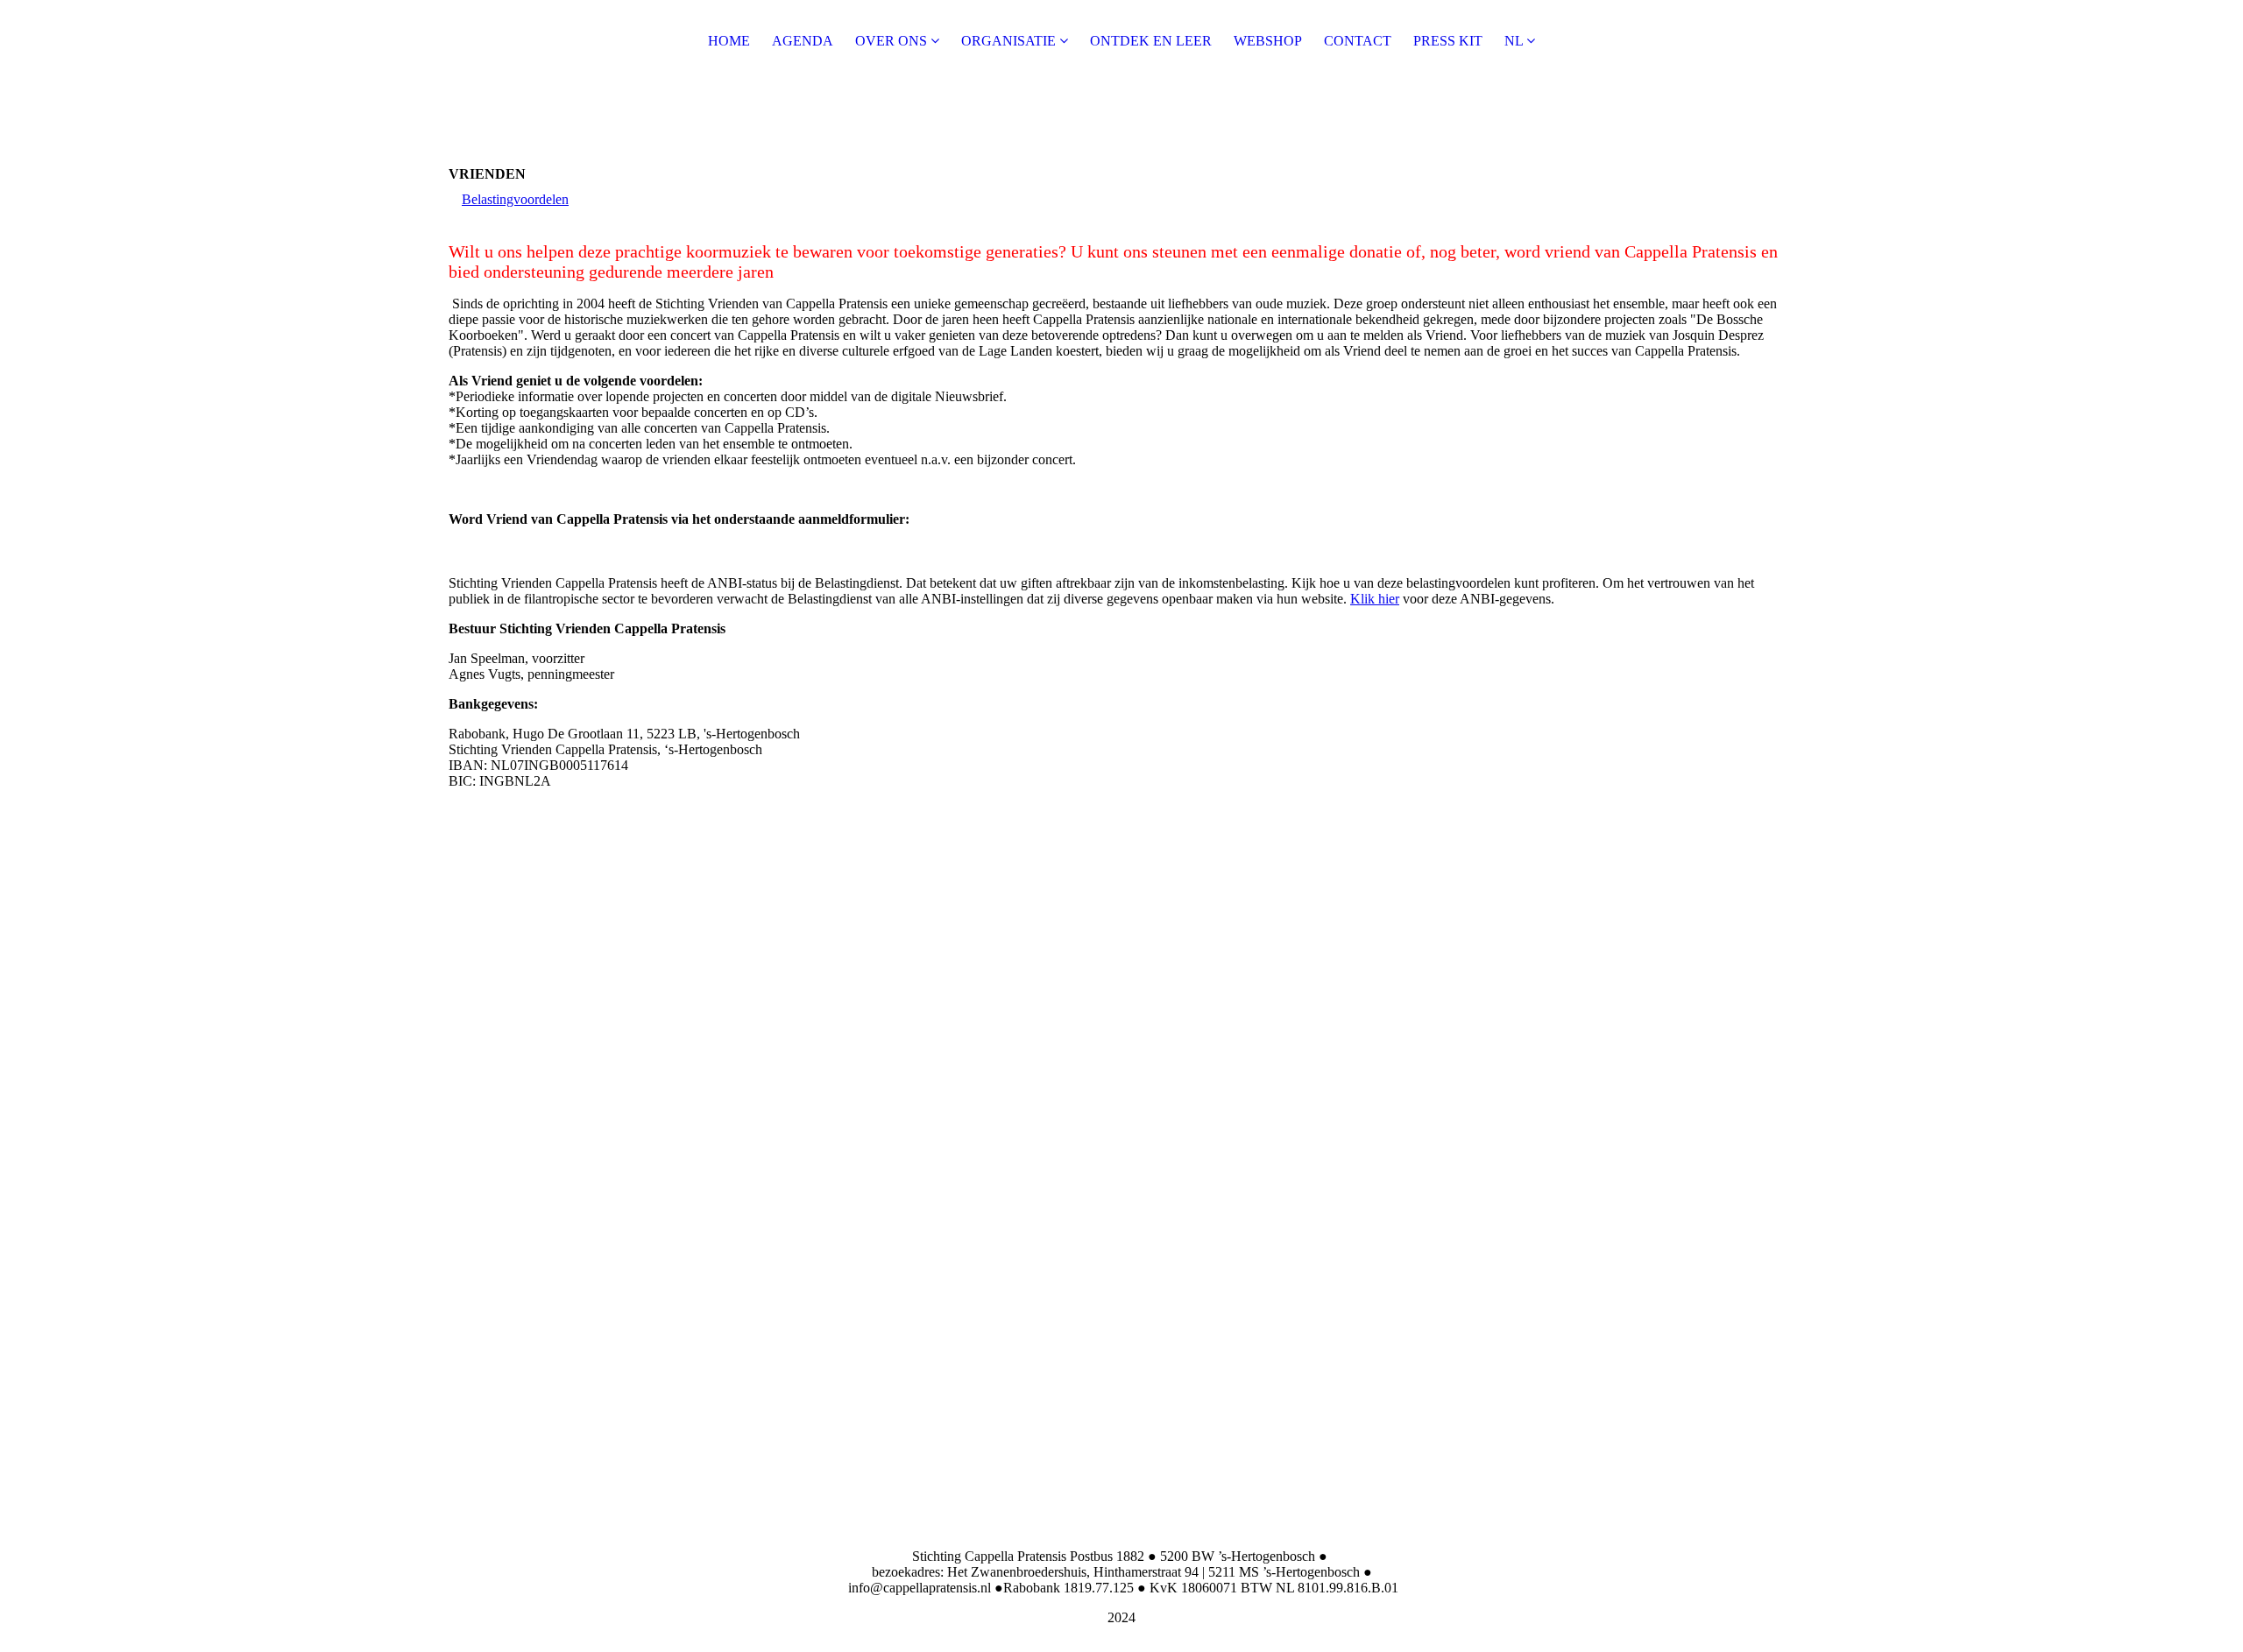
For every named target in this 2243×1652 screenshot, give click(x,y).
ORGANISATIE (1010, 41)
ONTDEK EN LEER (1151, 41)
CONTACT (1358, 41)
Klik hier (1375, 599)
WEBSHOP (1268, 41)
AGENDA (803, 41)
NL (1514, 41)
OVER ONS (891, 41)
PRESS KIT (1448, 41)
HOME (729, 41)
